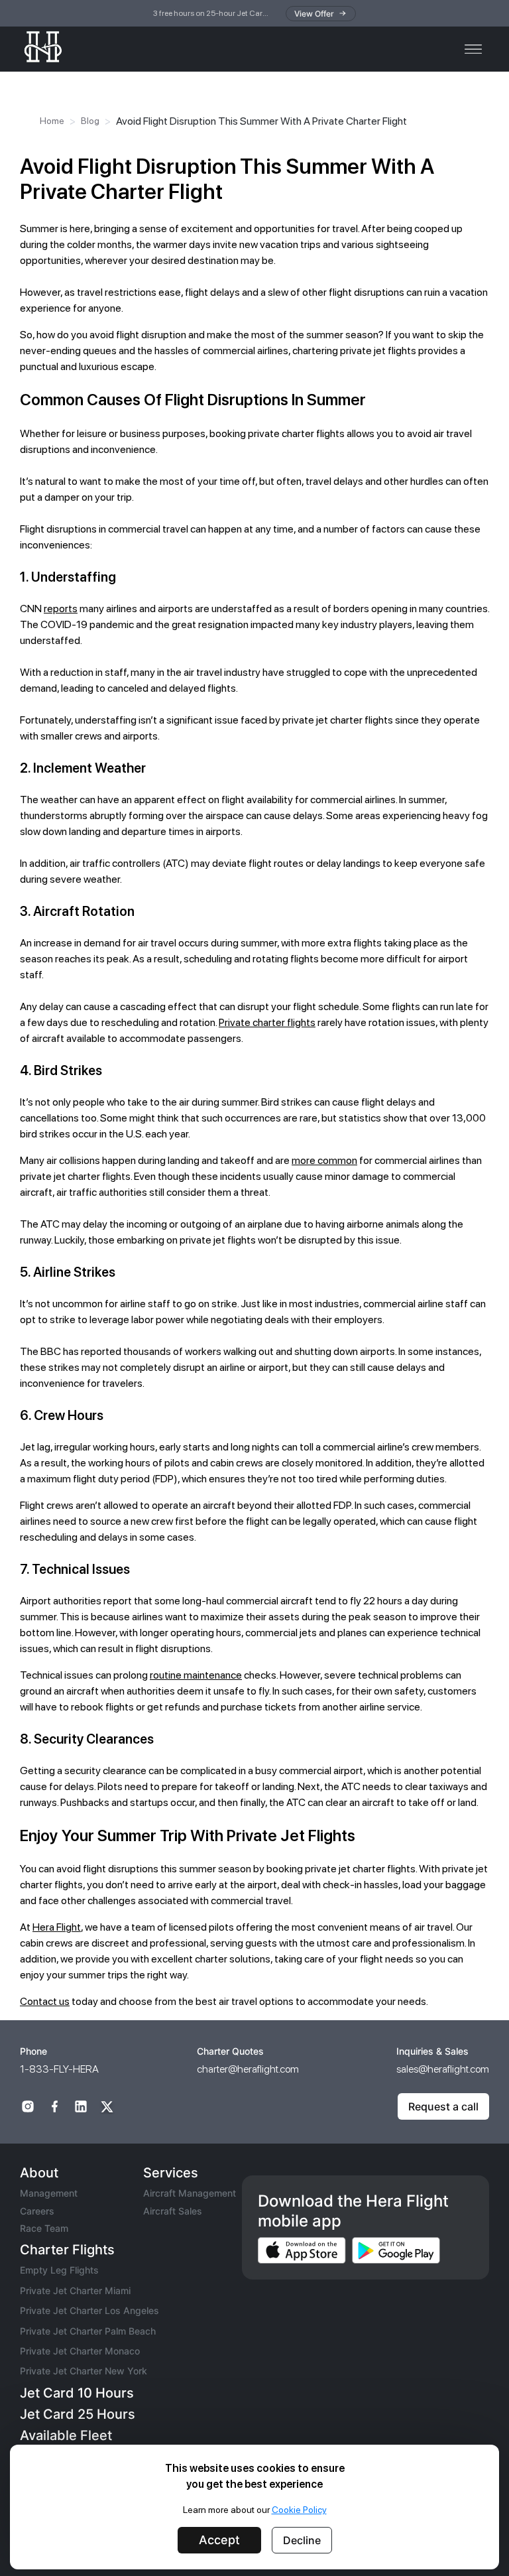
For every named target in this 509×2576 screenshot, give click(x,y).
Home (52, 121)
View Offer (314, 14)
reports (61, 609)
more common (324, 1160)
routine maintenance (196, 1675)
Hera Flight (57, 1927)
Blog (90, 121)
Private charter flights (267, 1022)
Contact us (45, 2001)
